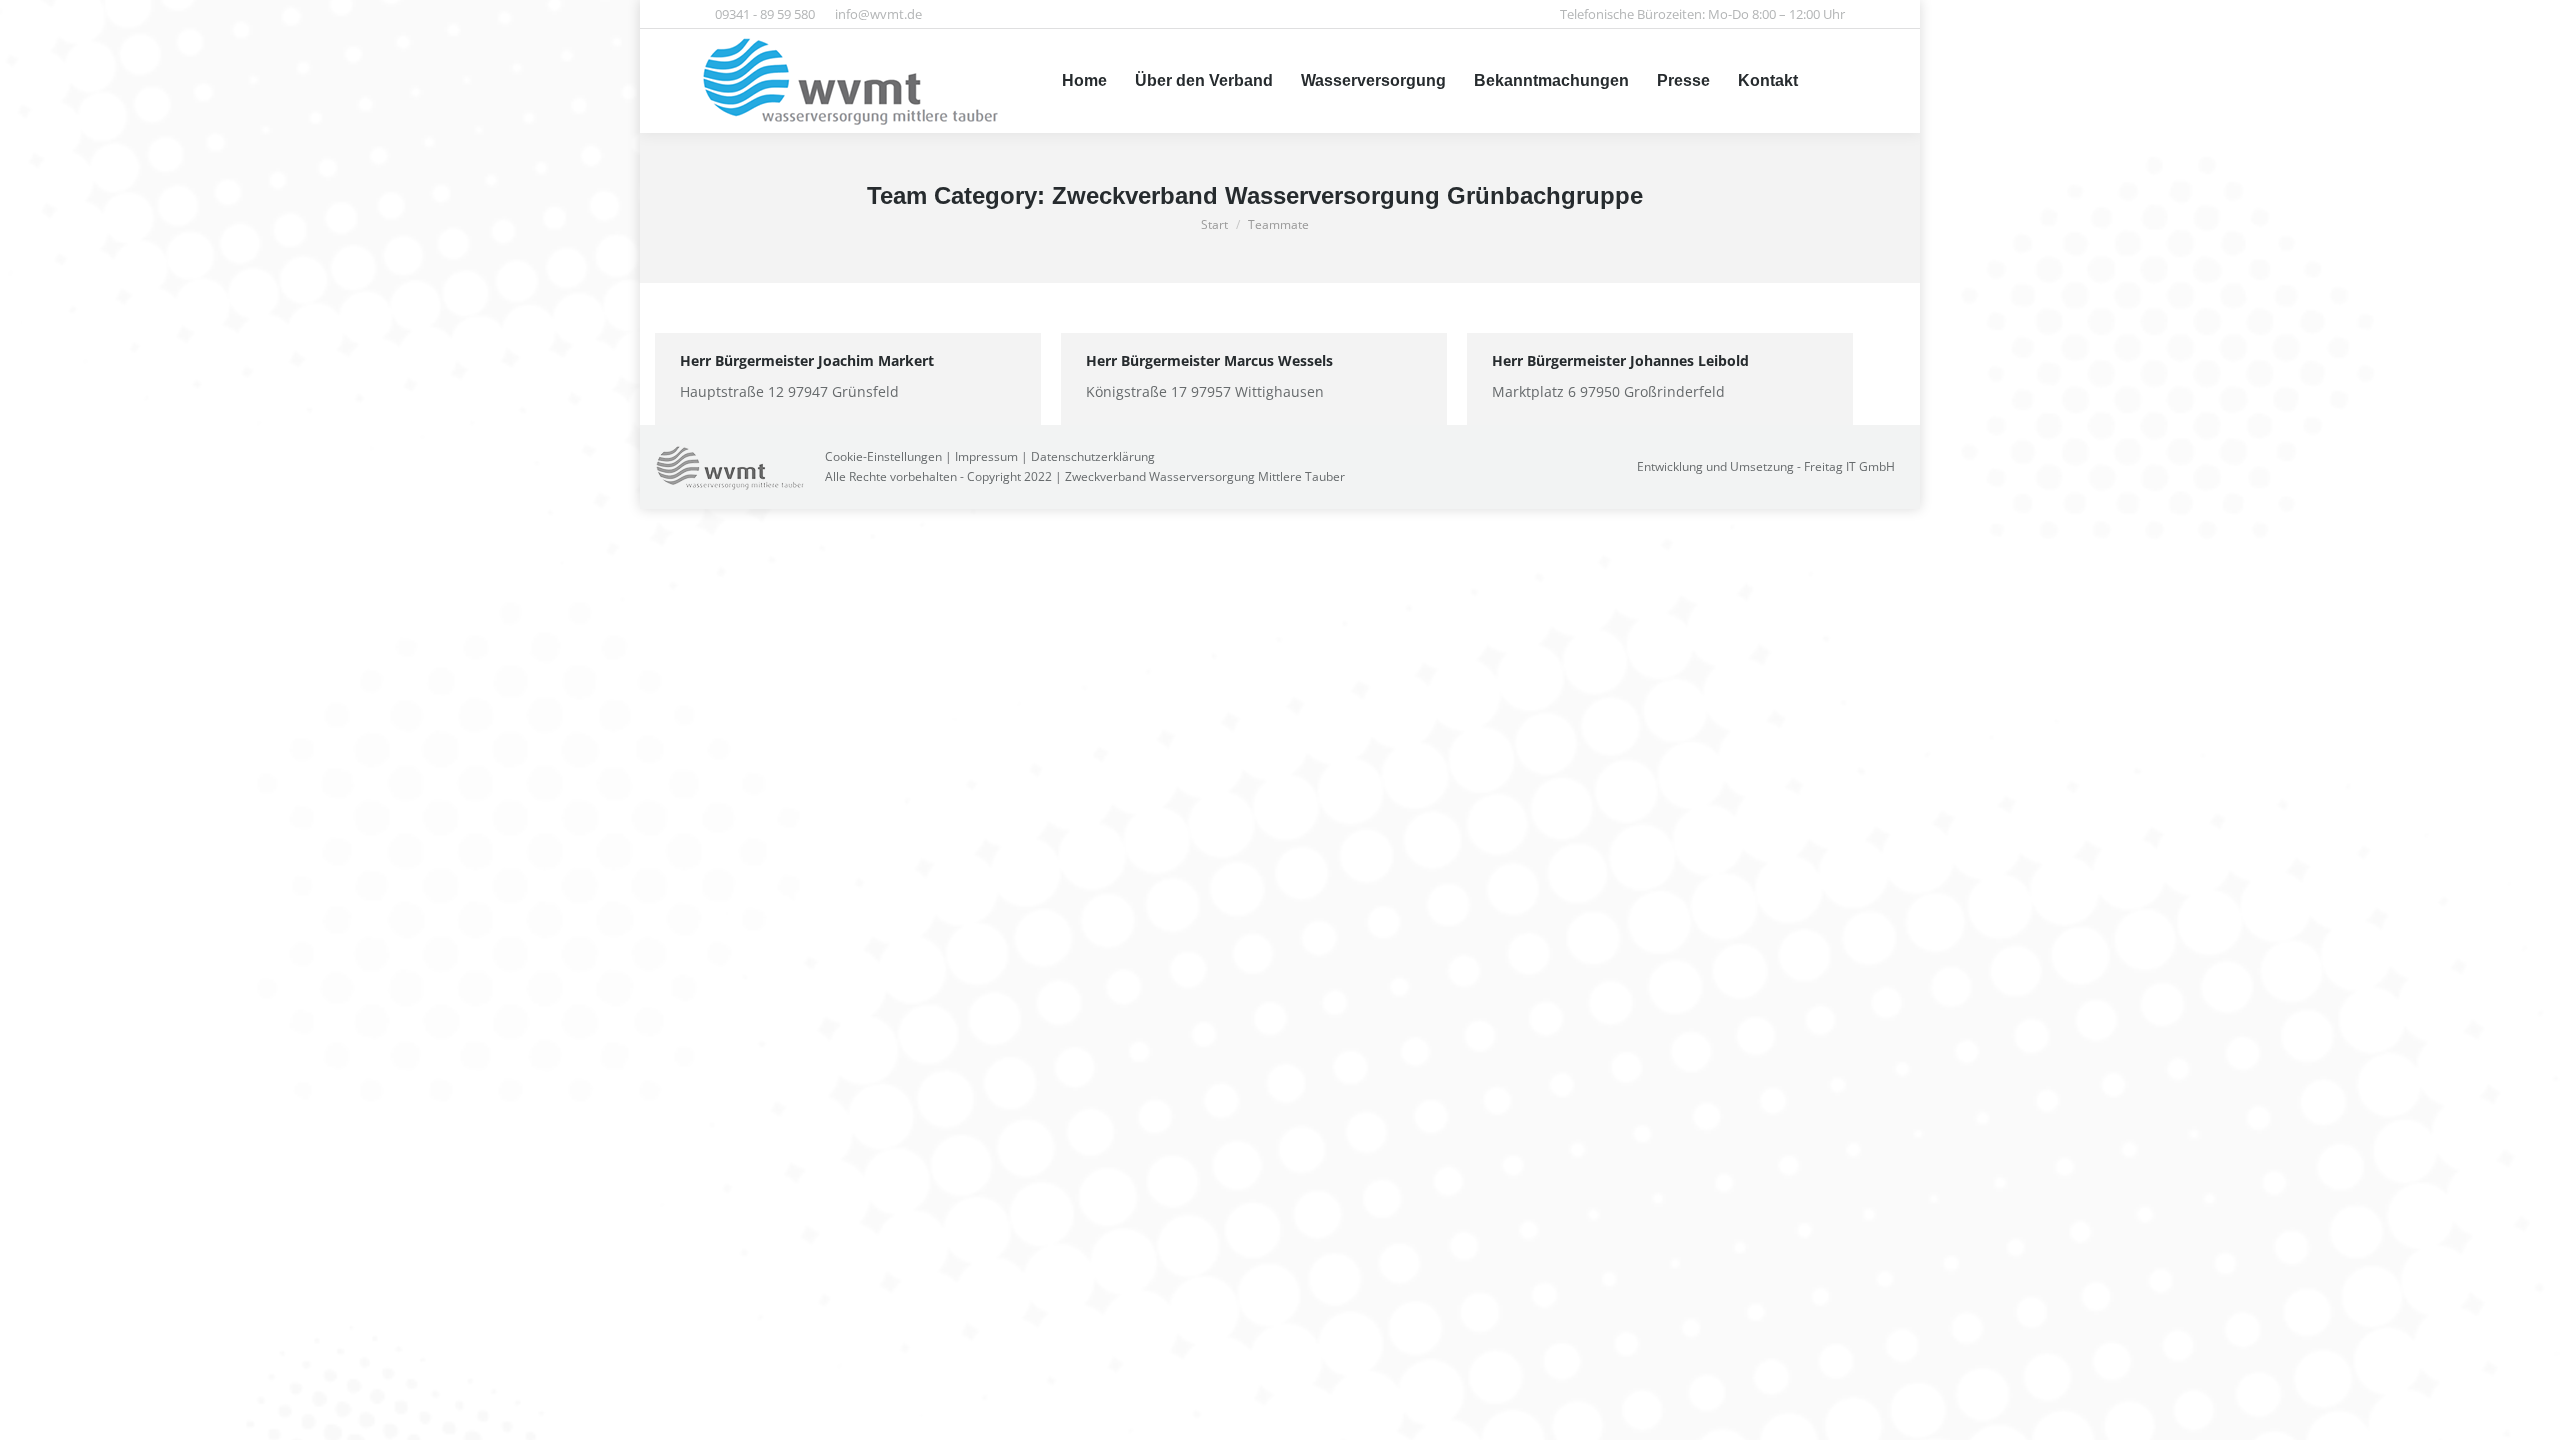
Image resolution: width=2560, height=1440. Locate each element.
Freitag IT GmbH (1849, 466)
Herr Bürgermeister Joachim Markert (807, 360)
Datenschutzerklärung (1093, 456)
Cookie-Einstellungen (883, 456)
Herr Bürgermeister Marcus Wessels (1209, 360)
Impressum (986, 456)
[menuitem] (1084, 81)
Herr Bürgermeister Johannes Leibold (1620, 360)
